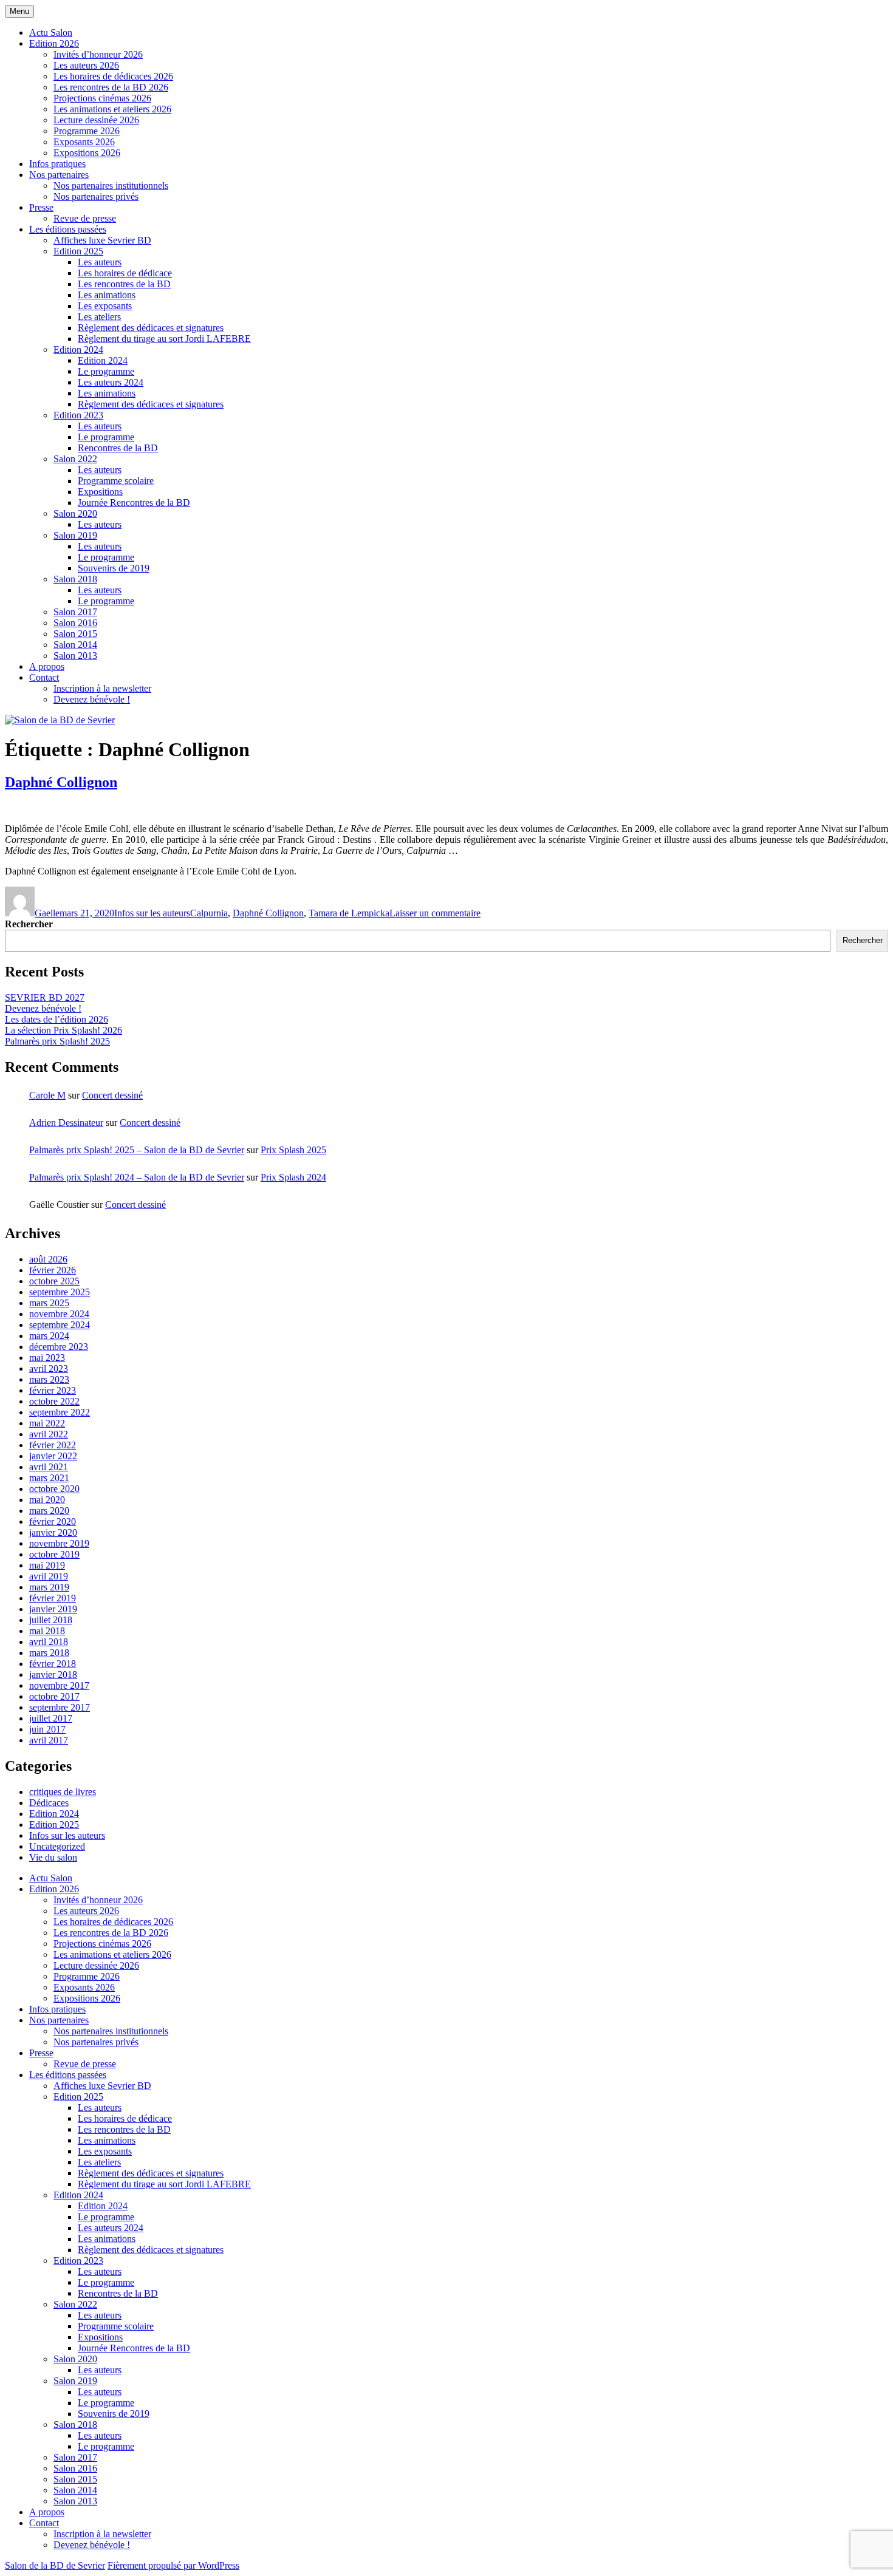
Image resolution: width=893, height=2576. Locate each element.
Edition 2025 (78, 251)
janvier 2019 (53, 1609)
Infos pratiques (57, 164)
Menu (19, 11)
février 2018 (53, 1664)
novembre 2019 (59, 1543)
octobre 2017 (54, 1696)
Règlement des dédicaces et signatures (151, 328)
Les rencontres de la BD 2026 (111, 87)
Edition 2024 (78, 349)
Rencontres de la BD (118, 448)
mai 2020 (47, 1500)
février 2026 (53, 1270)
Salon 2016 (75, 623)
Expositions (100, 492)
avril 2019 (49, 1576)
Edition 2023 (78, 415)
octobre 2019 (54, 1554)
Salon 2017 (75, 612)
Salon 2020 (75, 513)
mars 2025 (49, 1303)
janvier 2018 (53, 1675)
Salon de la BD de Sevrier (55, 2565)
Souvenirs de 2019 (114, 568)
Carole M (47, 1095)
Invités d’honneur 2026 (98, 54)
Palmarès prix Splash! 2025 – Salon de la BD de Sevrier (137, 1150)
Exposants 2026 (84, 142)
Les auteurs (100, 262)
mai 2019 (47, 1565)
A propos (47, 666)
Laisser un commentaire (435, 913)
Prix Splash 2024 (293, 1177)
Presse (41, 207)
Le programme (106, 371)
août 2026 (48, 1259)
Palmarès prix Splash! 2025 (57, 1041)
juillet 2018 (51, 1620)
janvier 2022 (53, 1456)
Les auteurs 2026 (86, 65)
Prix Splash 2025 (293, 1150)
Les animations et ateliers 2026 (112, 109)
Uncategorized (57, 1846)
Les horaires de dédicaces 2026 (113, 76)
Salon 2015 (75, 634)
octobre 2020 (54, 1489)
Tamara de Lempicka (349, 913)
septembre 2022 (60, 1412)
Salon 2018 (75, 579)
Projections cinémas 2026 (102, 98)
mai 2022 (47, 1423)
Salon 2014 (75, 645)
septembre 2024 (60, 1325)
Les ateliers (99, 317)
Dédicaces (49, 1803)
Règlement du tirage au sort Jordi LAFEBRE (164, 339)
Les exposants (105, 306)
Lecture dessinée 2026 (96, 120)
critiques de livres (63, 1792)
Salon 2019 (75, 535)
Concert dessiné (112, 1095)
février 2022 (53, 1445)
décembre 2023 (59, 1347)
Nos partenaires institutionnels (111, 186)
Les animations (107, 295)
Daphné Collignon (61, 782)
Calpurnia (209, 913)
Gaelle (47, 913)
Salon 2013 (75, 656)
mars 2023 (49, 1379)
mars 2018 (49, 1653)
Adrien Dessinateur (66, 1123)
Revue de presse (85, 218)
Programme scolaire (116, 481)
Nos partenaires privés (96, 196)
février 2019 (53, 1598)
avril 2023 (49, 1368)
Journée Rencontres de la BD (134, 503)
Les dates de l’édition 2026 (56, 1019)
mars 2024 (49, 1336)
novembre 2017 (59, 1685)
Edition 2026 (54, 43)
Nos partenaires (59, 175)
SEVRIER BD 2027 (45, 997)
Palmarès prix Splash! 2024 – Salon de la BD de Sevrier (137, 1177)
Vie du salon (53, 1857)
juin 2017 (47, 1729)
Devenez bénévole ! (92, 699)
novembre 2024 (59, 1314)
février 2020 (53, 1521)
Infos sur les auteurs (152, 913)
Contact (44, 677)
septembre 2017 (60, 1707)
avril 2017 (49, 1740)
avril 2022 (49, 1434)
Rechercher (29, 924)
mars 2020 (49, 1511)
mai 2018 (47, 1631)
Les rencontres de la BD (124, 284)
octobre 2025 (54, 1281)
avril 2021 (49, 1467)
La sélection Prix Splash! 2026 (63, 1030)
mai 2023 (47, 1358)
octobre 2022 (54, 1401)
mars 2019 (49, 1587)
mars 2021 (49, 1478)
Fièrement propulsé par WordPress (173, 2565)
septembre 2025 (60, 1292)
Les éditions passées (68, 229)
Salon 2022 (75, 459)
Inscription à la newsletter (102, 688)
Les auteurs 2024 (111, 382)
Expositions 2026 (87, 153)
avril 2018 (49, 1642)
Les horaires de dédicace (125, 273)
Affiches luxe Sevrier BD (102, 240)
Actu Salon (51, 32)
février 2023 (53, 1390)
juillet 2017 (51, 1718)
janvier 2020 (53, 1532)
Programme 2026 (87, 131)
